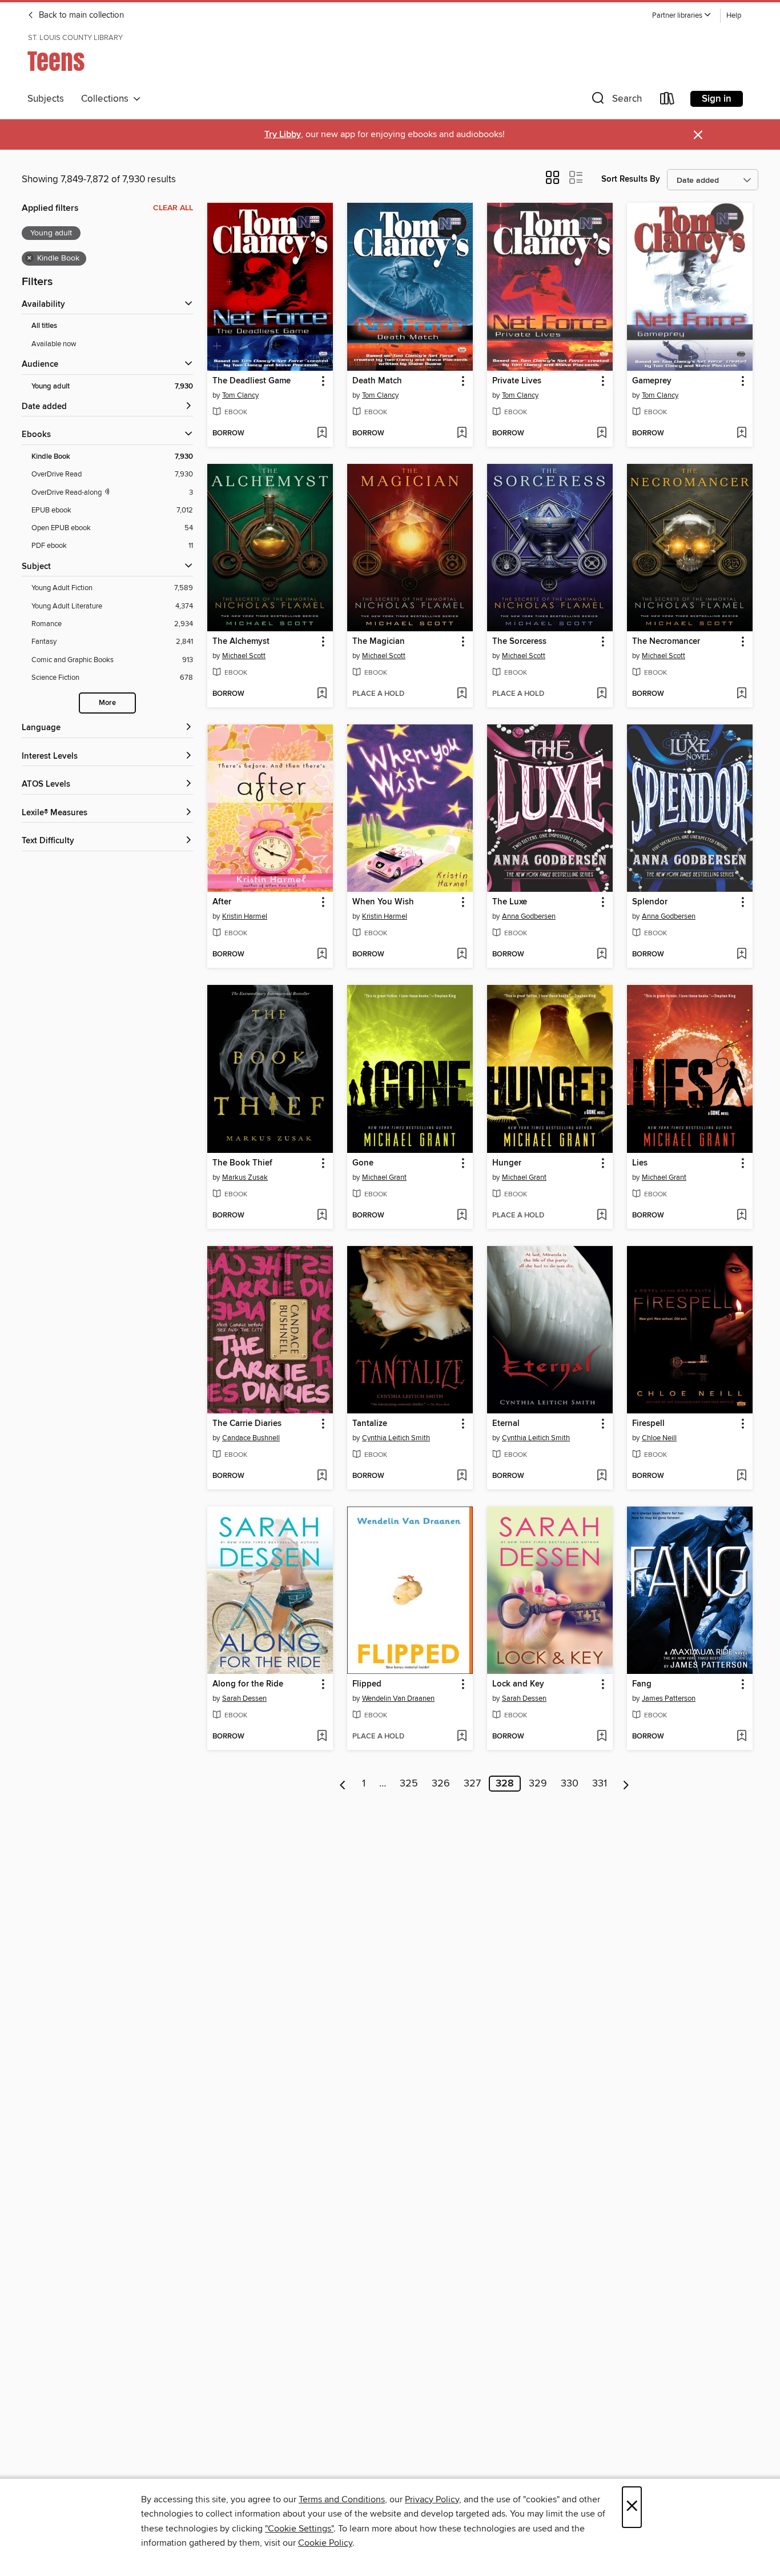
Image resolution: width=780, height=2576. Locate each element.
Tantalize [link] (370, 1424)
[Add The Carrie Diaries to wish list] (322, 1476)
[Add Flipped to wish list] (462, 1737)
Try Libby (283, 135)
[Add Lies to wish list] (741, 1216)
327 (472, 1784)
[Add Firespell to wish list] (741, 1476)
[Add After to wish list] (322, 955)
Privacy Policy (432, 2499)
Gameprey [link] (652, 381)
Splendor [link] (650, 902)
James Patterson (669, 1698)
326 (441, 1784)
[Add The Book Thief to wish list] (322, 1216)
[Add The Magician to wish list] (462, 694)
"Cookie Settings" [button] (299, 2529)
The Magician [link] (379, 642)
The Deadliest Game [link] (252, 381)
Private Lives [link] (517, 381)
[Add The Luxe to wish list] (602, 955)
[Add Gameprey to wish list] (741, 434)
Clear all (173, 208)
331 (600, 1784)
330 (570, 1784)
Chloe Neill (659, 1438)
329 (538, 1784)
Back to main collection (80, 15)
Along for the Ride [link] (248, 1684)
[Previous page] (343, 1784)
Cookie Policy (325, 2543)
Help (734, 16)
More (107, 703)
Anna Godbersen (529, 916)
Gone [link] (363, 1163)
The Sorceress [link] (519, 642)
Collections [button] (107, 99)
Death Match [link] (377, 381)
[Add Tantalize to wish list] (462, 1476)
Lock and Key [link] (518, 1684)
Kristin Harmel (245, 916)
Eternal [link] (506, 1424)
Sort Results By (631, 179)
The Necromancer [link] (666, 642)
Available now (54, 344)
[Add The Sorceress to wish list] (602, 694)
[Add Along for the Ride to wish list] (322, 1737)
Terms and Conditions (342, 2499)
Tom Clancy (240, 395)
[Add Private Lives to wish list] (602, 434)
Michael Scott (244, 656)
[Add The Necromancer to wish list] (741, 694)
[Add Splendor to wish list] (741, 955)
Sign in (717, 99)
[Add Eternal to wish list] (602, 1476)
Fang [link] (642, 1684)
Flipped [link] (367, 1684)
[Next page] (626, 1784)
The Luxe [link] (510, 902)
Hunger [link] (507, 1163)
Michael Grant (384, 1177)
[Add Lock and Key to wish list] (602, 1737)
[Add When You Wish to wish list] (462, 955)
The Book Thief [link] (242, 1163)
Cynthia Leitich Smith (396, 1438)
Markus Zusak (245, 1177)
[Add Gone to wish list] (462, 1216)
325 (409, 1784)
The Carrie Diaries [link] (247, 1424)
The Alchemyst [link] (241, 642)
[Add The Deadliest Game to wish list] (322, 434)
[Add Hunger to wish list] (602, 1216)
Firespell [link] (648, 1424)
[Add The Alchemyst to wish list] (322, 694)
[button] (682, 16)
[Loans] (668, 101)
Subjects (46, 99)
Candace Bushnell (251, 1438)
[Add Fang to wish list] (741, 1737)
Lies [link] (640, 1163)
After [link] (222, 902)
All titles (44, 326)
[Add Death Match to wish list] (462, 434)
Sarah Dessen (244, 1698)
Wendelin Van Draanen (398, 1698)
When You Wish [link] (383, 902)
